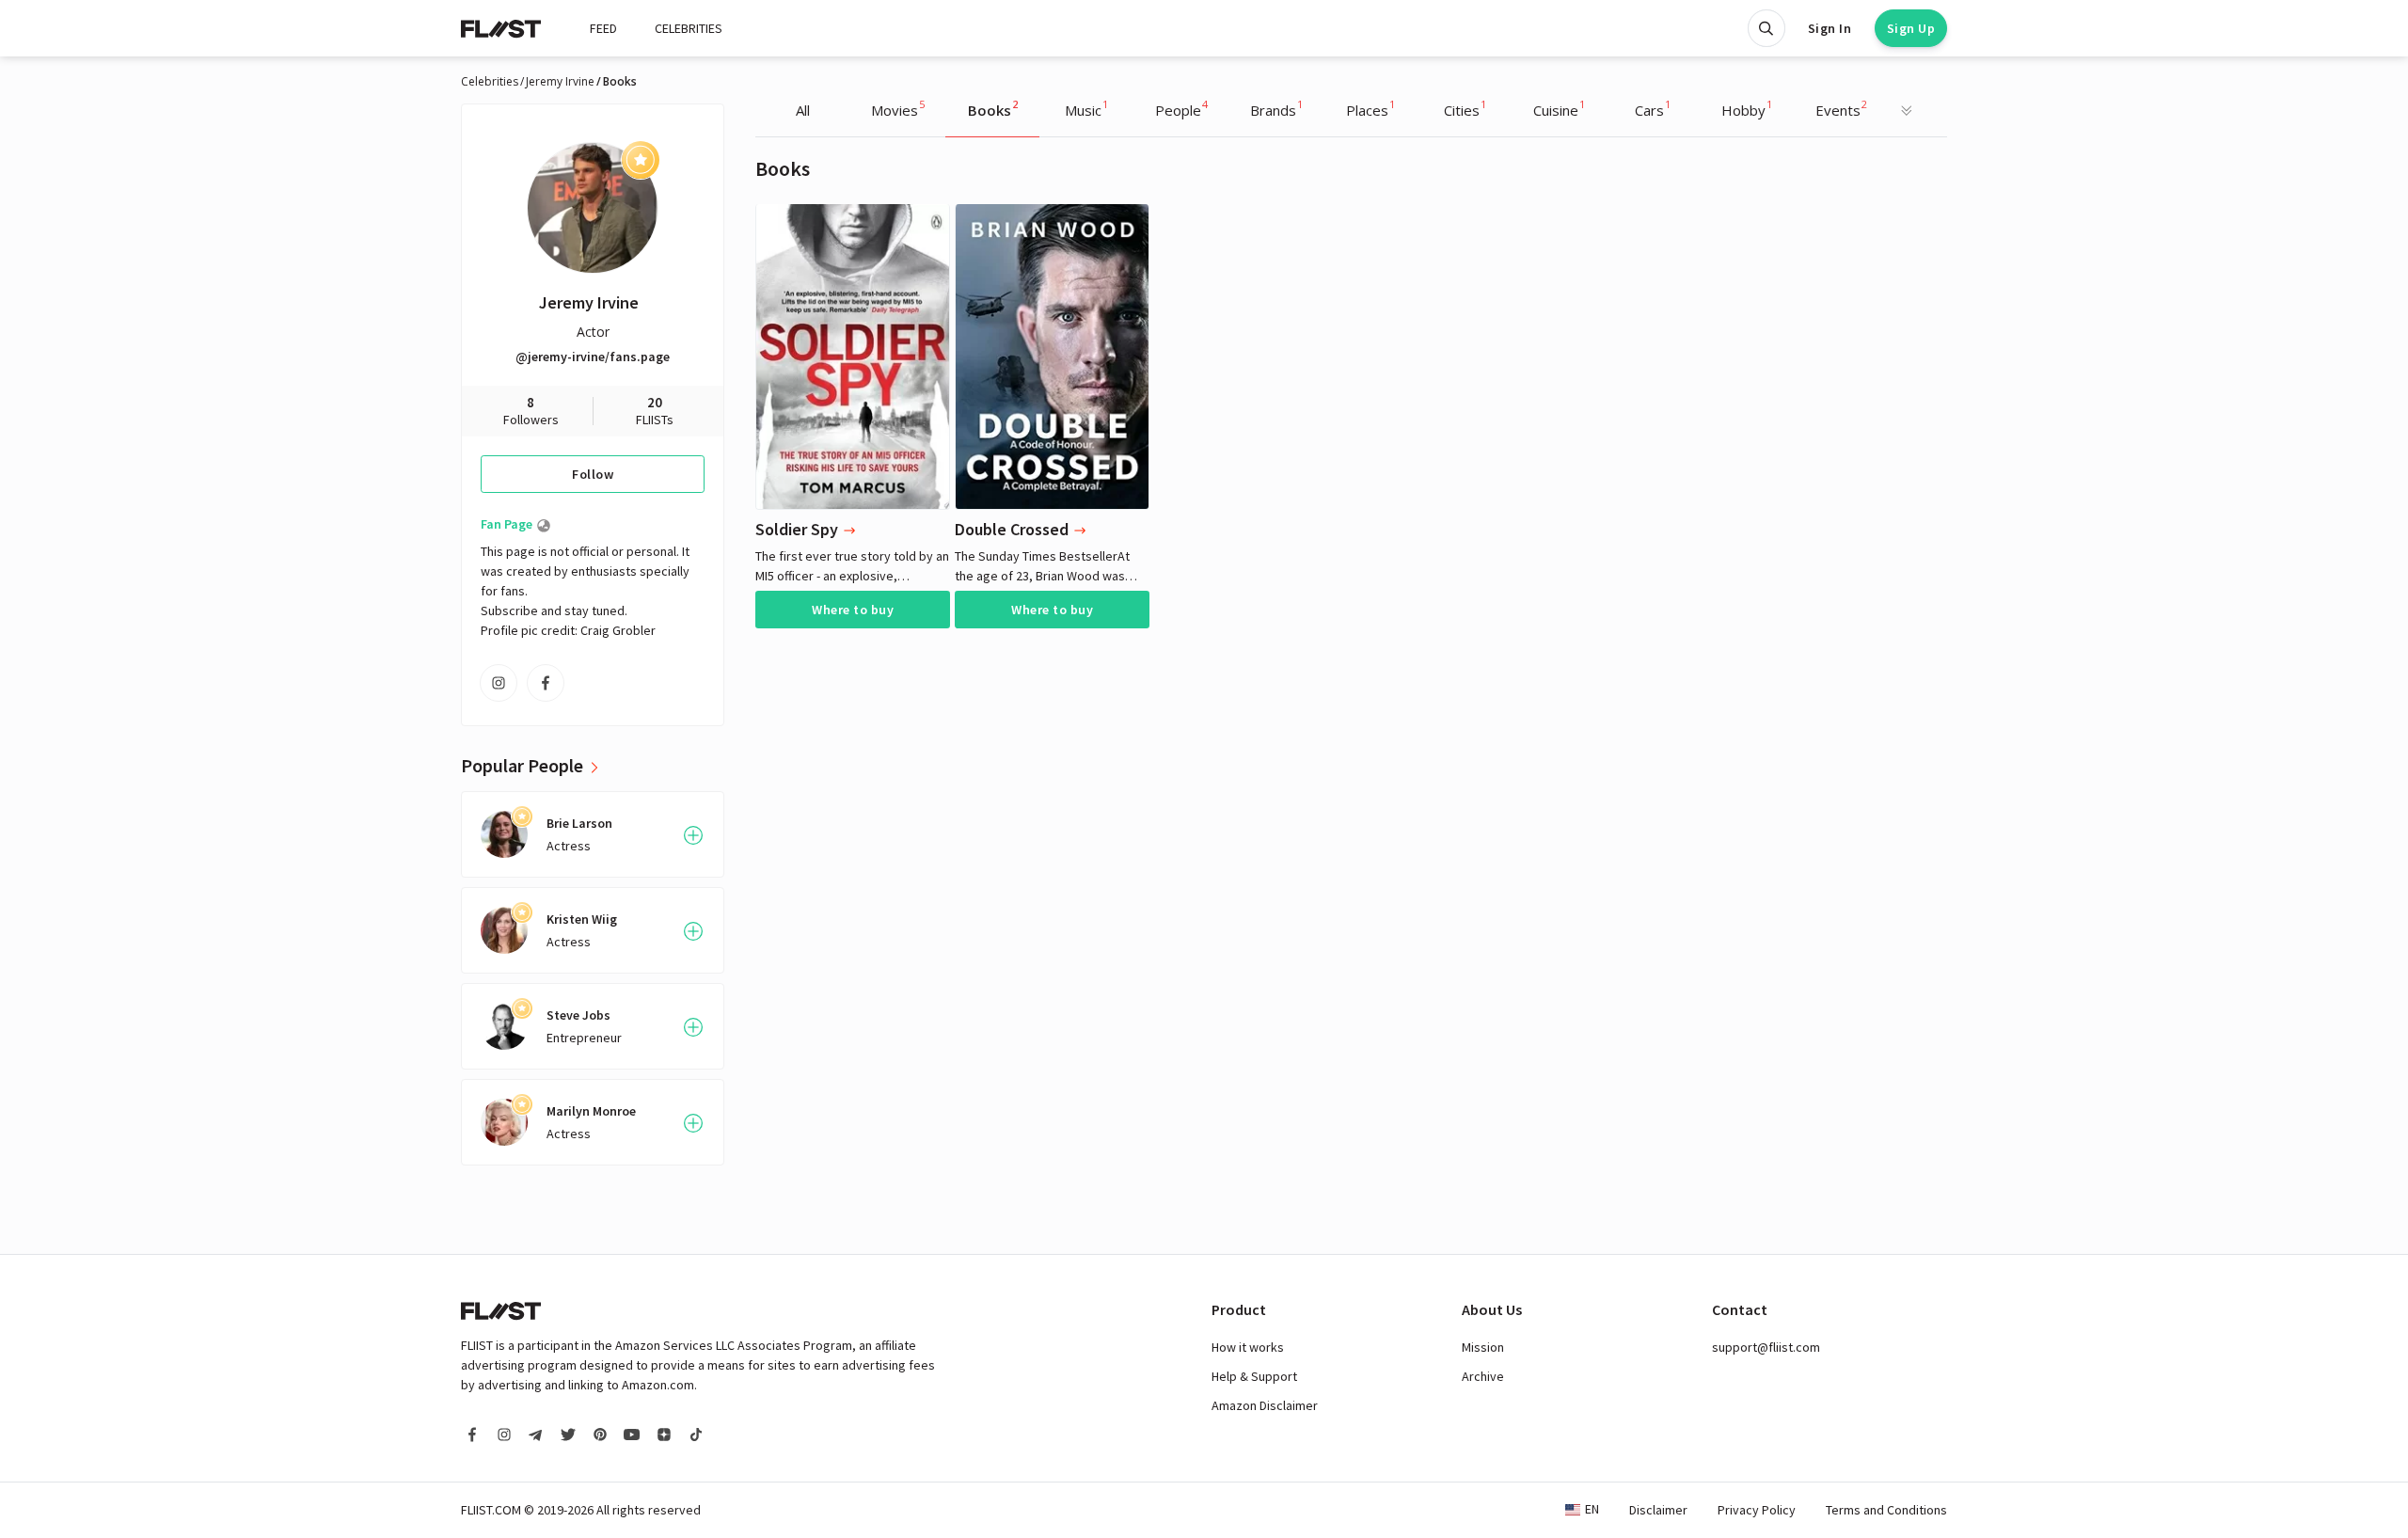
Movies (898, 108)
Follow (593, 474)
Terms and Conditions (1886, 1510)
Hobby (1747, 108)
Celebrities (490, 82)
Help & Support (1254, 1376)
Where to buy (853, 610)
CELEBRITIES (689, 28)
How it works (1248, 1347)
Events (1841, 108)
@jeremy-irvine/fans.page (593, 357)
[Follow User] (693, 835)
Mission (1483, 1347)
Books (993, 108)
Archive (1483, 1376)
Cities (1465, 108)
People (1181, 108)
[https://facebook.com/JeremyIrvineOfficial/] (546, 683)
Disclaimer (1658, 1510)
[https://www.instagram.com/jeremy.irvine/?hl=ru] (499, 683)
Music (1086, 108)
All (803, 110)
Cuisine (1559, 108)
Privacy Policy (1757, 1510)
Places (1370, 108)
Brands (1276, 108)
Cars (1653, 108)
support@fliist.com (1766, 1347)
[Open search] (1766, 28)
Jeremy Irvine (560, 82)
